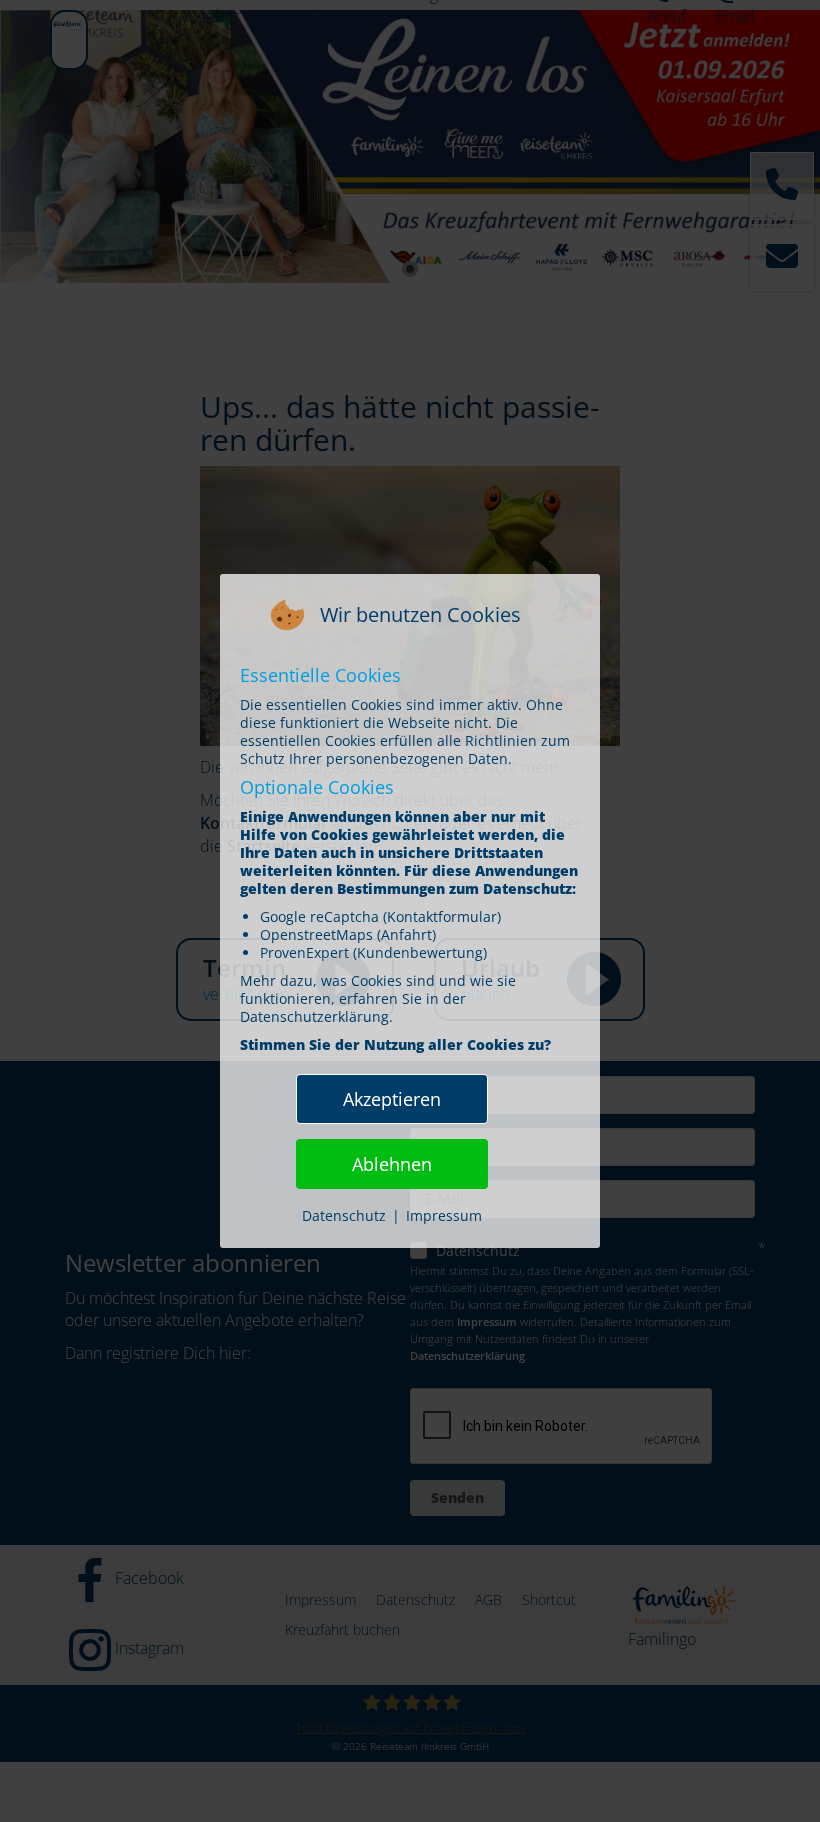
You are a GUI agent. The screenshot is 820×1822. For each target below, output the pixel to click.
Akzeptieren (392, 1099)
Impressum (444, 1215)
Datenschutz (344, 1215)
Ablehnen (392, 1164)
